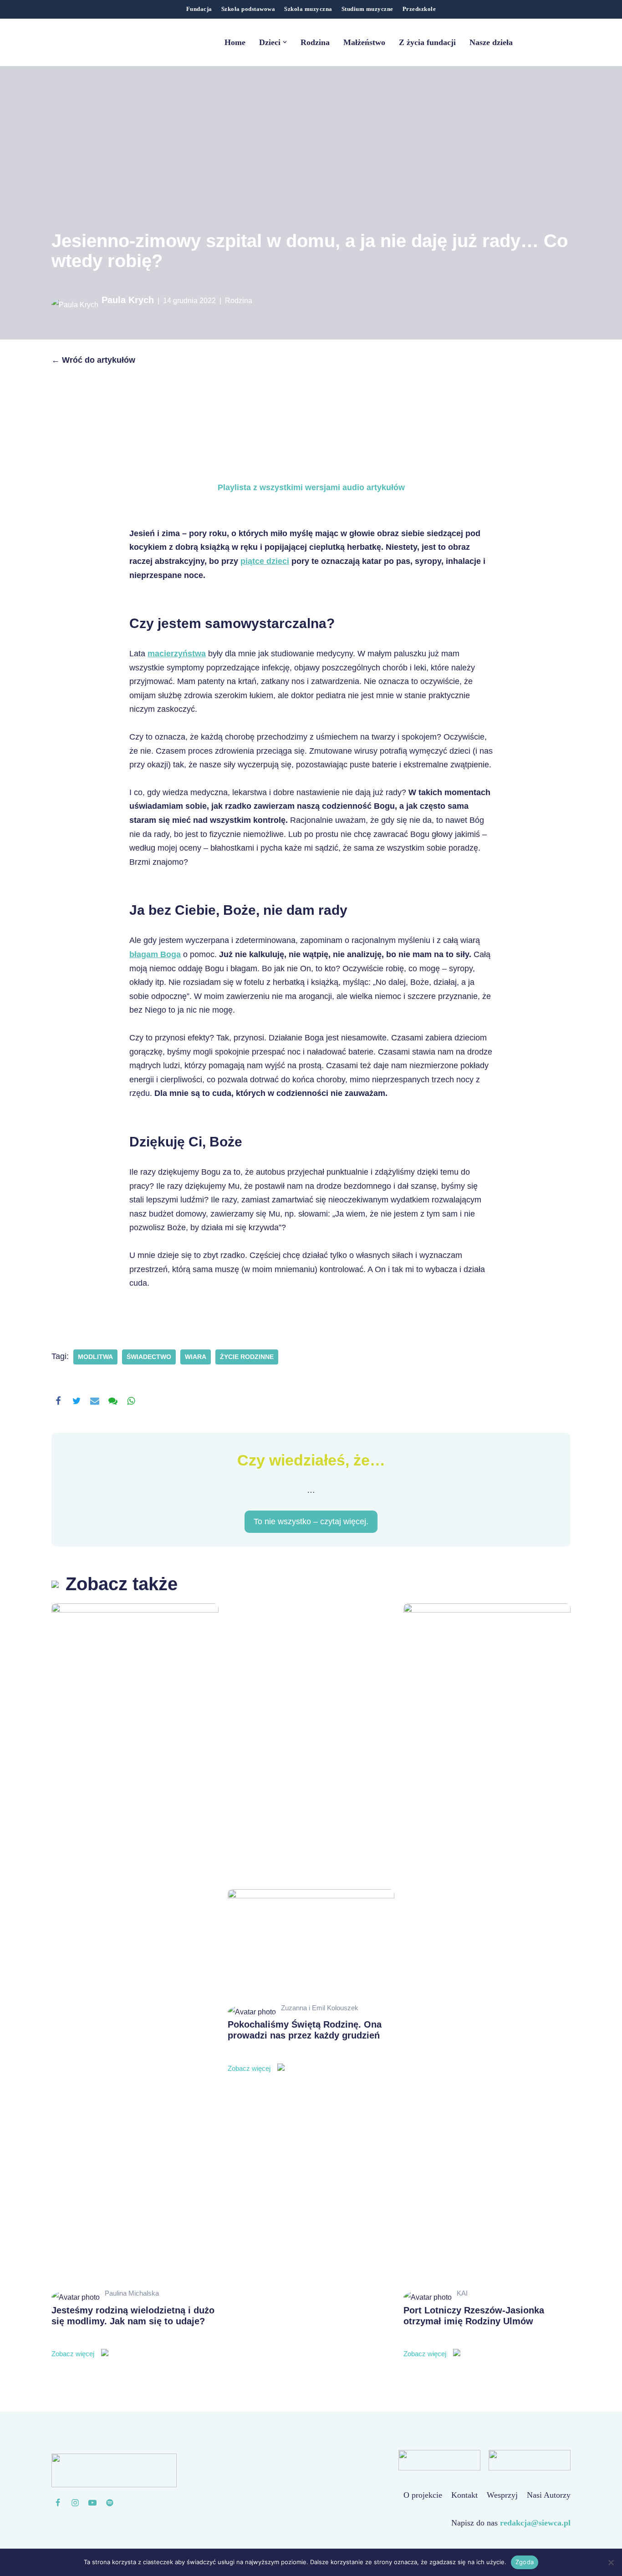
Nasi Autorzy (549, 2495)
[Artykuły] (110, 2503)
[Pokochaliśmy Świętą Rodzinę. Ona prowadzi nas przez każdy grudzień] (311, 1945)
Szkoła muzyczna (308, 9)
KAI (462, 2293)
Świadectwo (149, 1357)
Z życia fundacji (427, 42)
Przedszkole (419, 9)
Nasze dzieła (491, 42)
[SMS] (113, 1401)
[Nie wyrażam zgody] (611, 2562)
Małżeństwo (364, 42)
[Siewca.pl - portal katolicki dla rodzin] (108, 42)
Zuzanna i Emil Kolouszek (320, 2008)
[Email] (95, 1401)
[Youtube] (92, 2503)
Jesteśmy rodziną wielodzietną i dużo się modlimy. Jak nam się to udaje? (133, 2332)
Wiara (196, 1357)
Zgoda (525, 2562)
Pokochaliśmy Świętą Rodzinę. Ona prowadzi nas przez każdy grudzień (305, 2046)
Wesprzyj (502, 2495)
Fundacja (199, 9)
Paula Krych (128, 300)
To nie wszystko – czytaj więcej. (311, 1522)
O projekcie (423, 2495)
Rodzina (315, 42)
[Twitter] (76, 1401)
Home (235, 42)
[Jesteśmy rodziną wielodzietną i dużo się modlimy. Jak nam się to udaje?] (135, 1945)
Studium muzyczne (367, 9)
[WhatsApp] (131, 1401)
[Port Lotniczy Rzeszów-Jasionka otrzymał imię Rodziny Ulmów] (487, 1945)
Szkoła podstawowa (248, 9)
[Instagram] (75, 2503)
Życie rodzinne (247, 1357)
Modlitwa (95, 1357)
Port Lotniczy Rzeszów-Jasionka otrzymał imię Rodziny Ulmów (474, 2332)
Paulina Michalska (132, 2293)
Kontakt (464, 2495)
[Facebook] (58, 1401)
